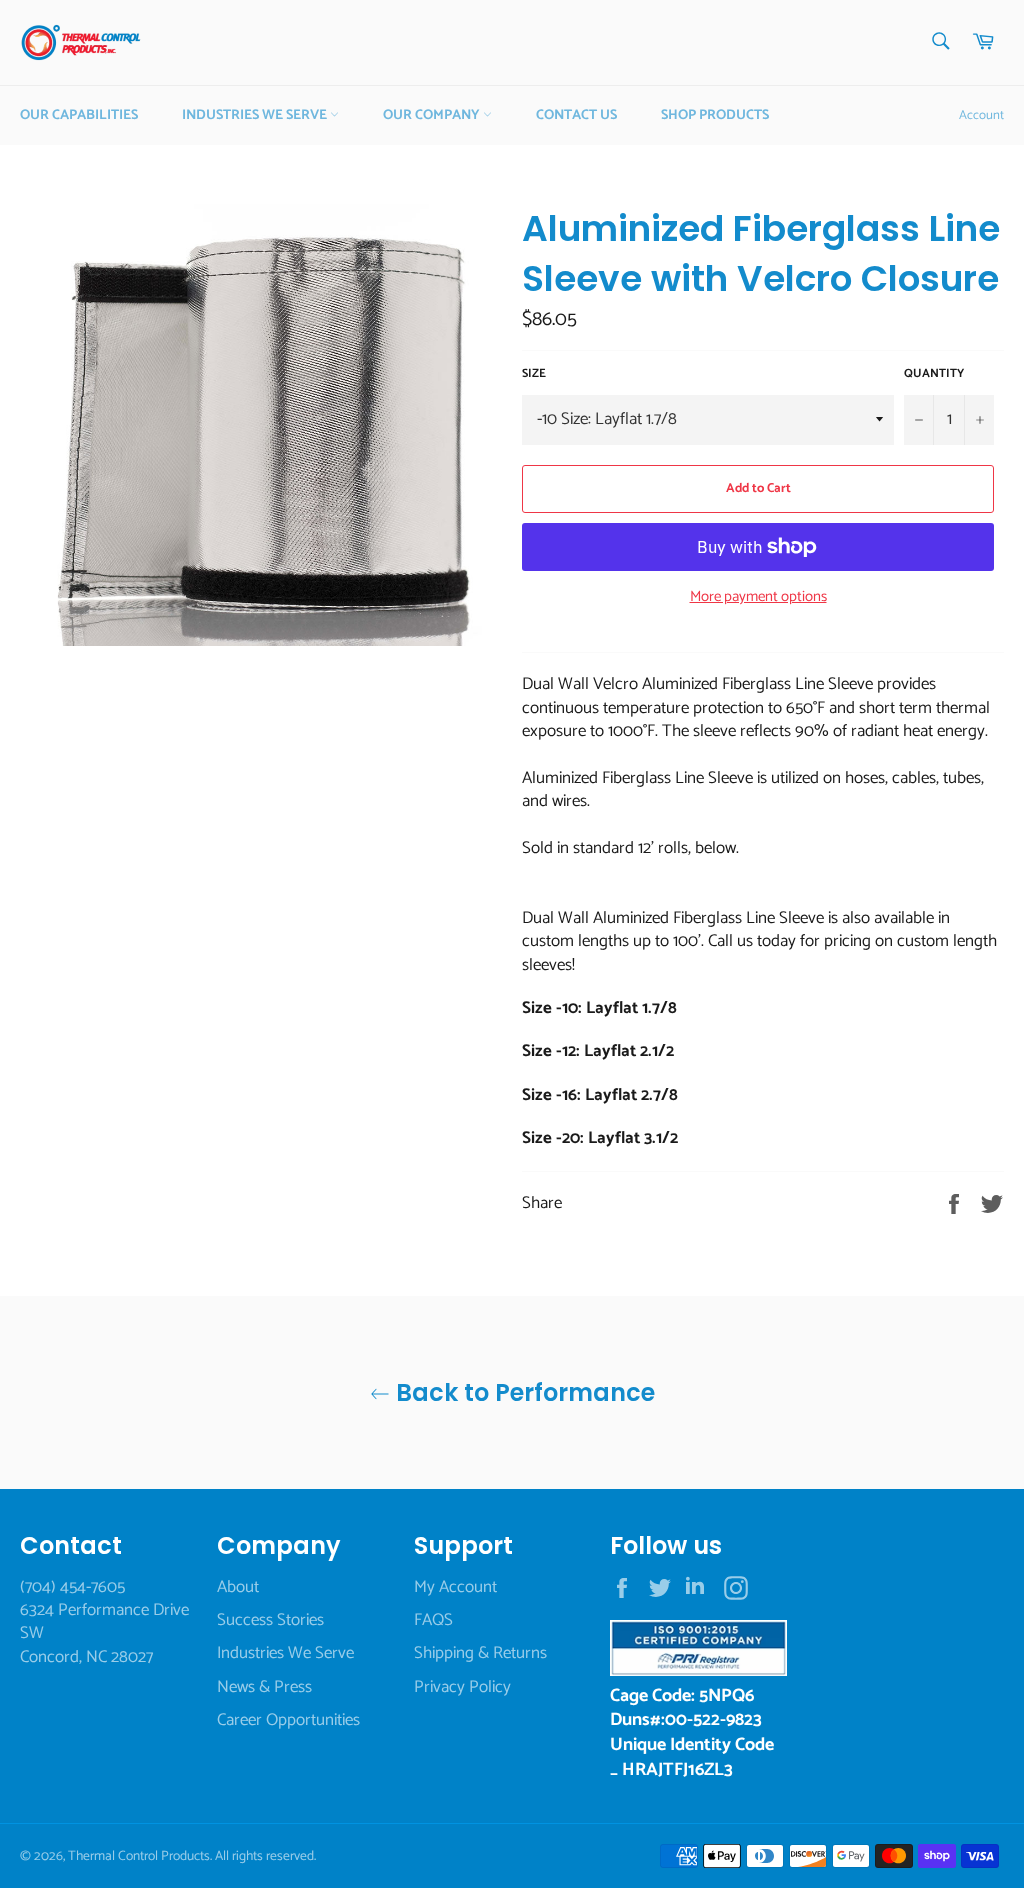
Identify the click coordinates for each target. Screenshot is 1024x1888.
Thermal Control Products (139, 1856)
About (238, 1587)
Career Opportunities (288, 1720)
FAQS (433, 1620)
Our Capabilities (79, 115)
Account (981, 115)
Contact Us (576, 115)
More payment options (758, 597)
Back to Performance (522, 1392)
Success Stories (270, 1620)
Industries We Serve (256, 115)
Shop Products (715, 115)
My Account (455, 1587)
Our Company (433, 115)
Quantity (934, 374)
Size (534, 374)
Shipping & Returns (480, 1653)
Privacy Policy (462, 1687)
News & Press (264, 1687)
